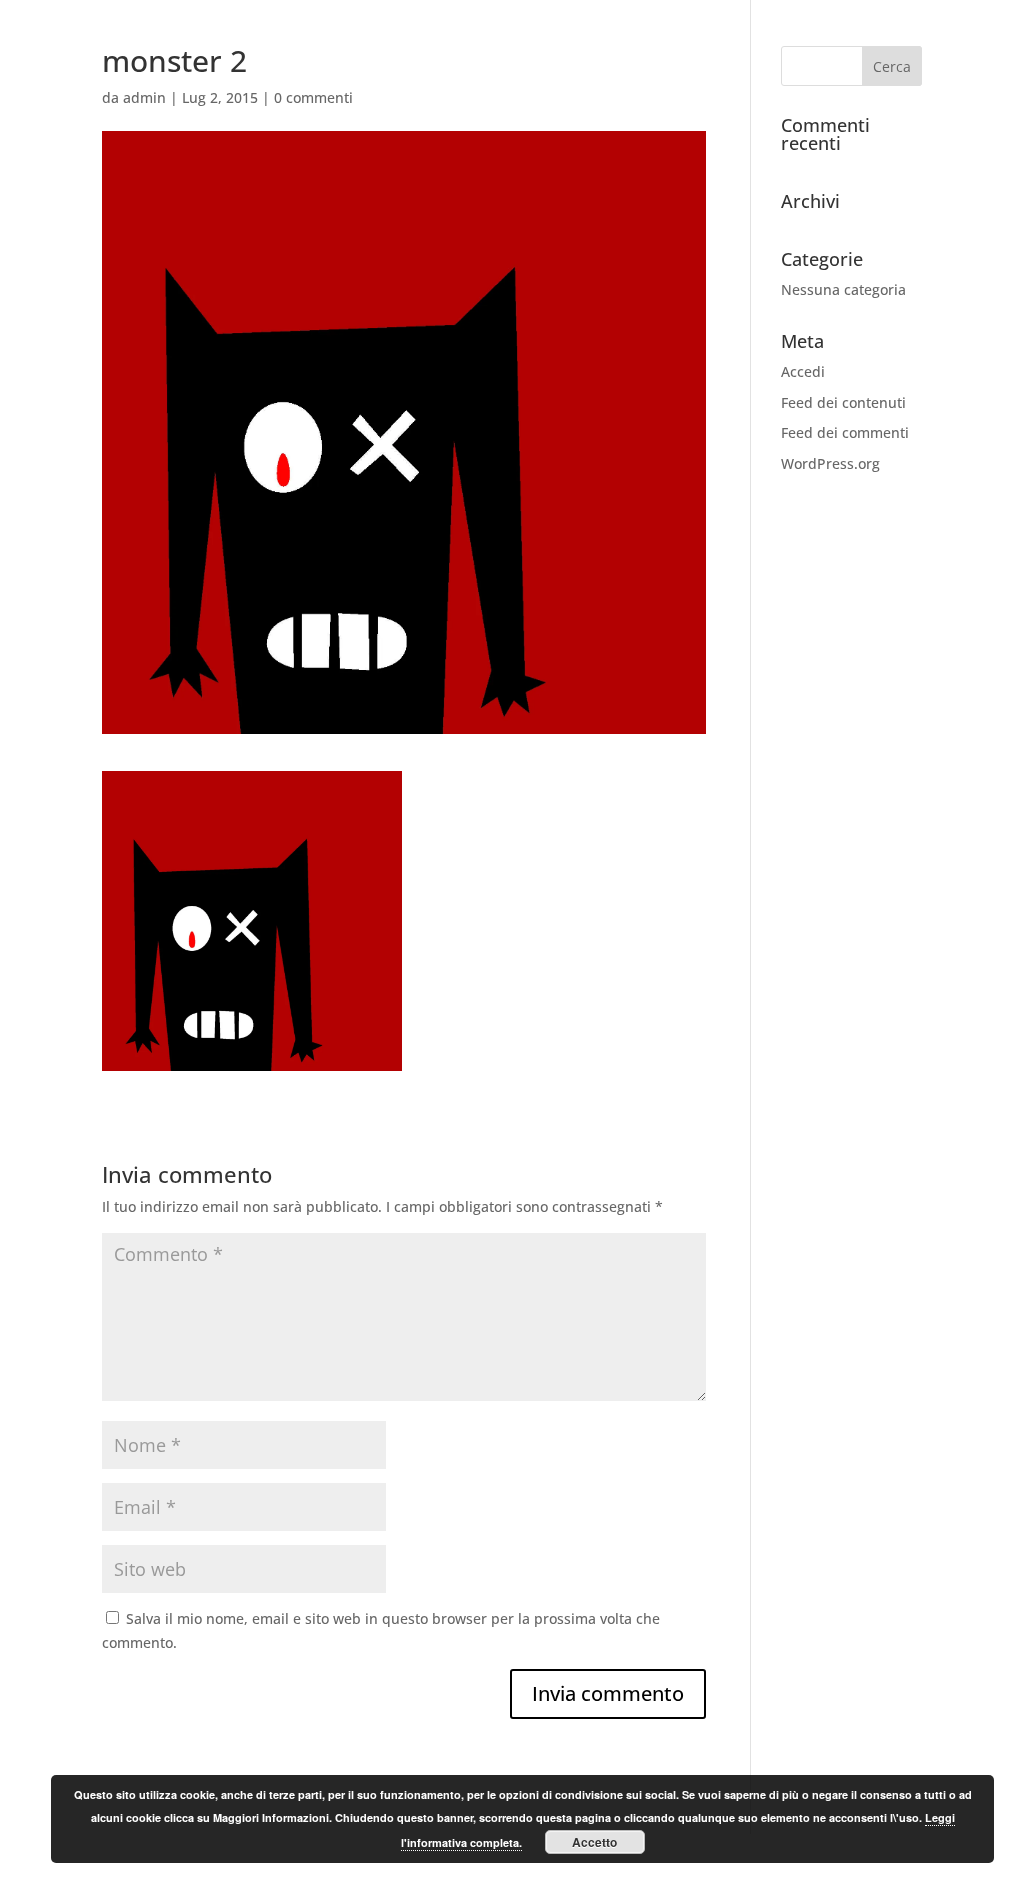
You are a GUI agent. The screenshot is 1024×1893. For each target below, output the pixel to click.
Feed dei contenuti (843, 402)
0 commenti (313, 97)
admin (144, 97)
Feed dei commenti (845, 432)
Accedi (803, 371)
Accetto (594, 1842)
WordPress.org (830, 463)
